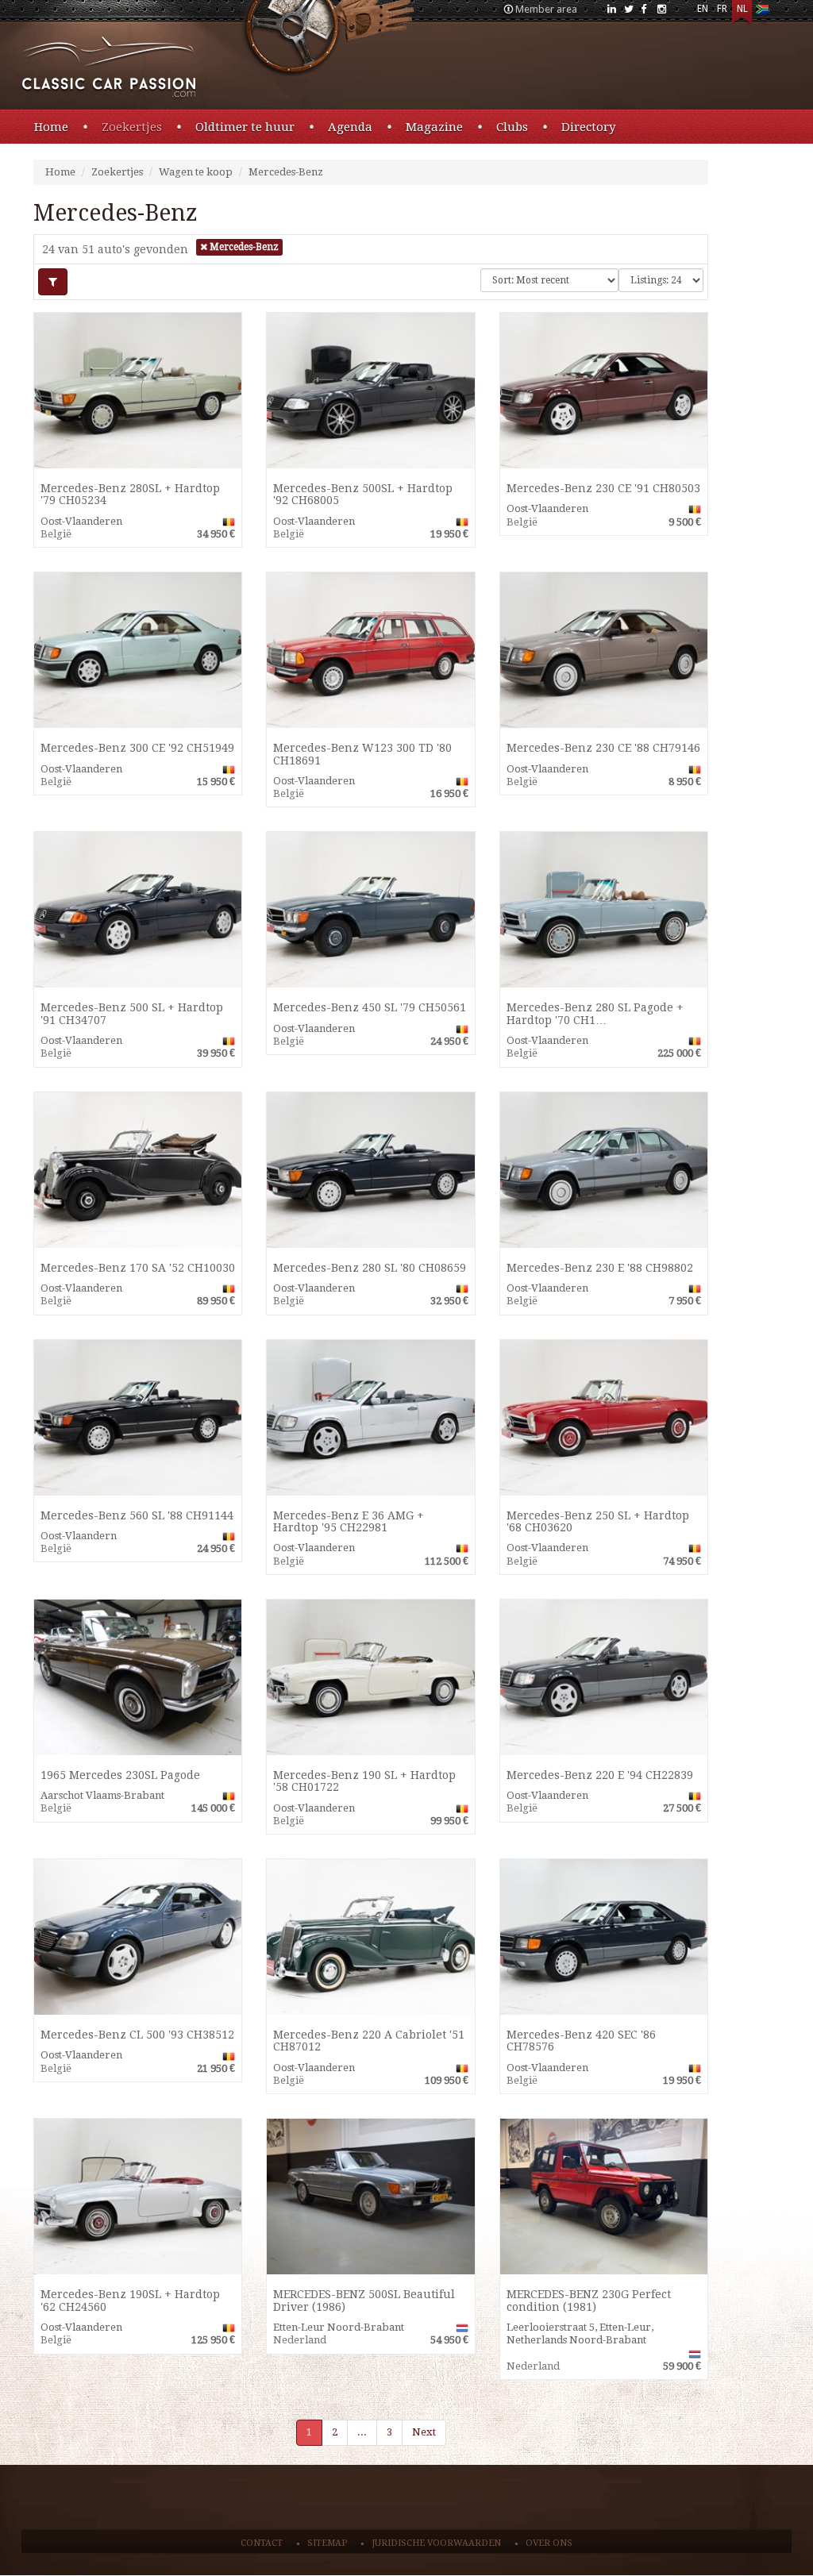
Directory (588, 127)
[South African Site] (762, 12)
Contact (262, 2543)
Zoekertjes (132, 127)
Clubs (512, 127)
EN (703, 9)
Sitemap (327, 2543)
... (362, 2432)
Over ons (549, 2543)
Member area (546, 9)
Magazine (434, 127)
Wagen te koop (196, 172)
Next (424, 2432)
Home (51, 127)
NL (742, 9)
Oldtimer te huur (245, 127)
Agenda (350, 127)
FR (722, 9)
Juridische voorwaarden (436, 2543)
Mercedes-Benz (286, 172)
